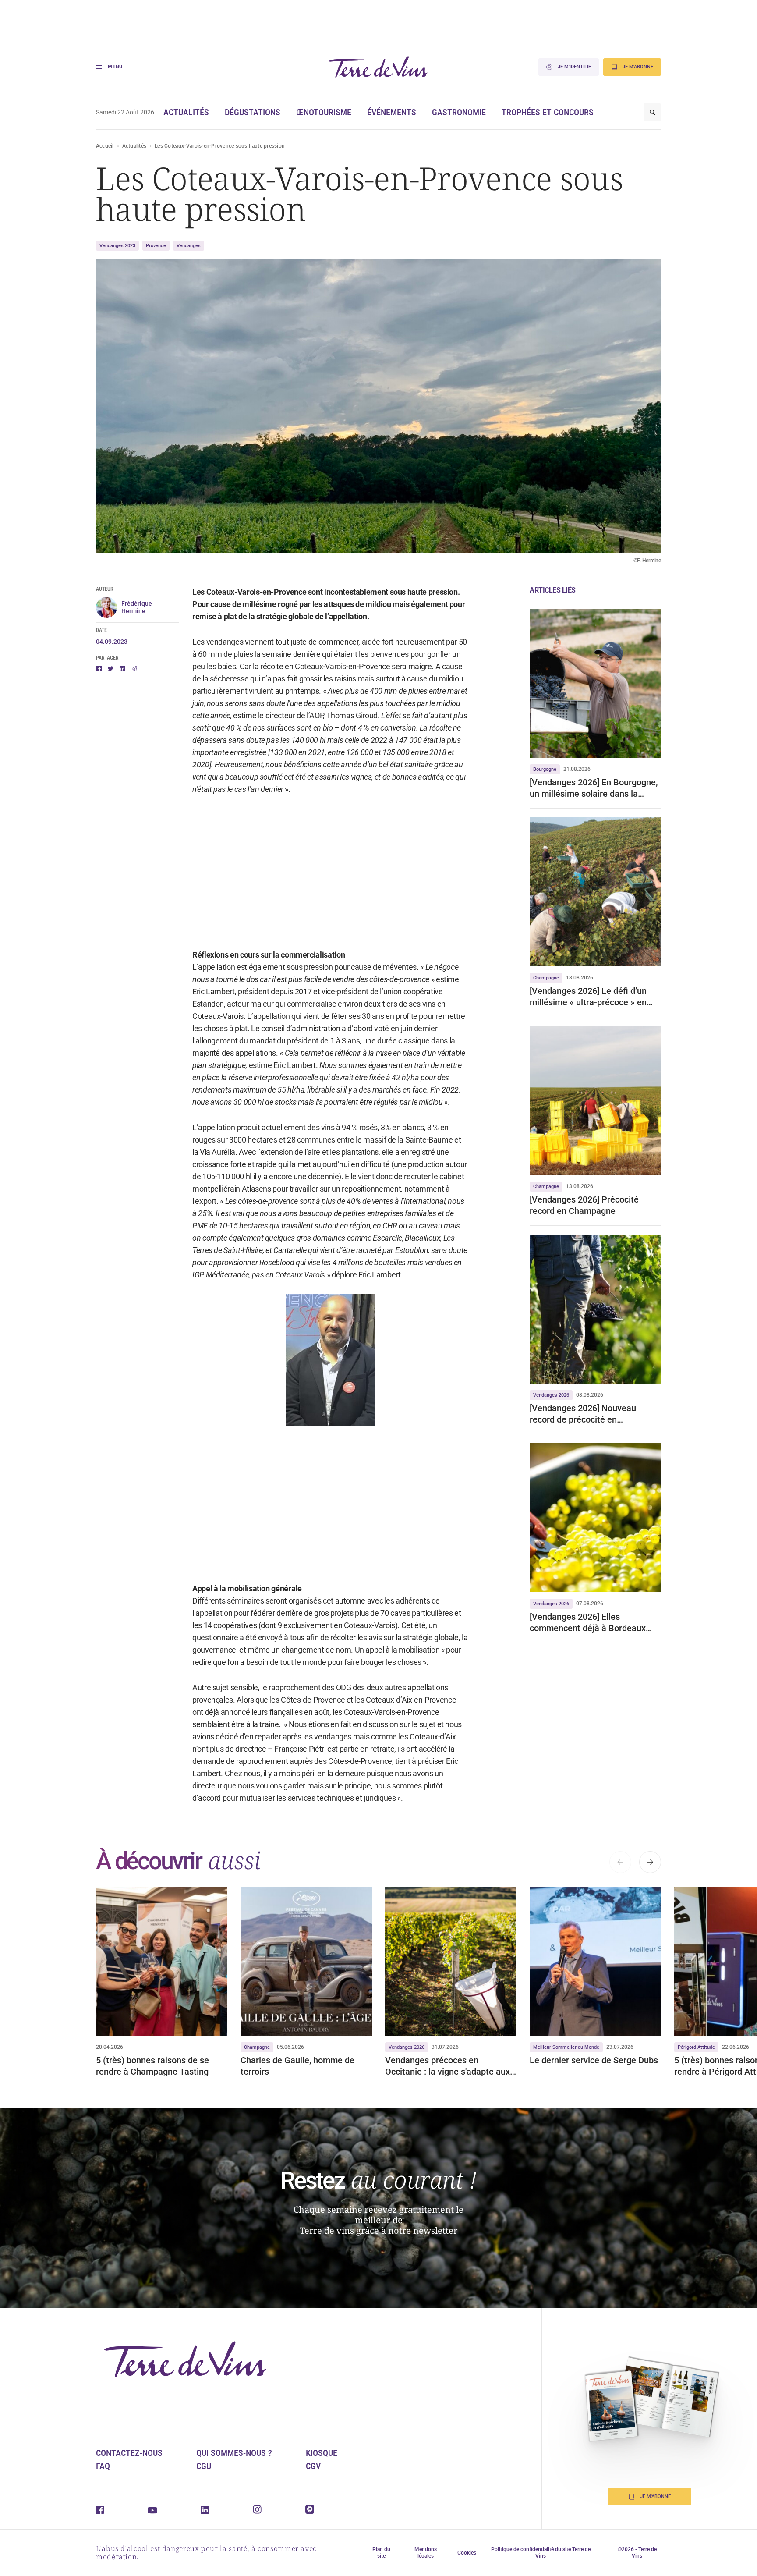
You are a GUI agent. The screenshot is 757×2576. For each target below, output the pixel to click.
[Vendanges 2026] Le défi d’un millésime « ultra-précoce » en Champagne (588, 997)
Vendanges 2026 (551, 1395)
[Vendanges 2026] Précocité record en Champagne (584, 1205)
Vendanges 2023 (117, 246)
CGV (313, 2466)
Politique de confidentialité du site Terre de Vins (541, 2553)
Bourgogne (545, 769)
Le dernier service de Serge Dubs (594, 2060)
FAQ (103, 2466)
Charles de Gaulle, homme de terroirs (297, 2066)
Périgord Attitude (696, 2047)
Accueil (105, 146)
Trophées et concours (548, 112)
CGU (204, 2466)
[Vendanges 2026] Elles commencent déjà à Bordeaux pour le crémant (588, 1623)
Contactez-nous (129, 2453)
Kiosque (322, 2453)
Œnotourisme (324, 112)
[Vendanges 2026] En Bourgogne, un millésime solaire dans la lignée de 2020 (594, 788)
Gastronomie (459, 112)
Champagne (546, 978)
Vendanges (189, 246)
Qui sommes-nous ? (234, 2453)
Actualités (186, 112)
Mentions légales (426, 2553)
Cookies (467, 2553)
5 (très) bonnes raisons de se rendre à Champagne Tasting (152, 2066)
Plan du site (381, 2553)
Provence (156, 246)
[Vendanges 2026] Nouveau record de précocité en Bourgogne (583, 1414)
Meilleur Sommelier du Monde (566, 2047)
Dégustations (253, 112)
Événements (392, 112)
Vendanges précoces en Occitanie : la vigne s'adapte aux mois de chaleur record (447, 2066)
